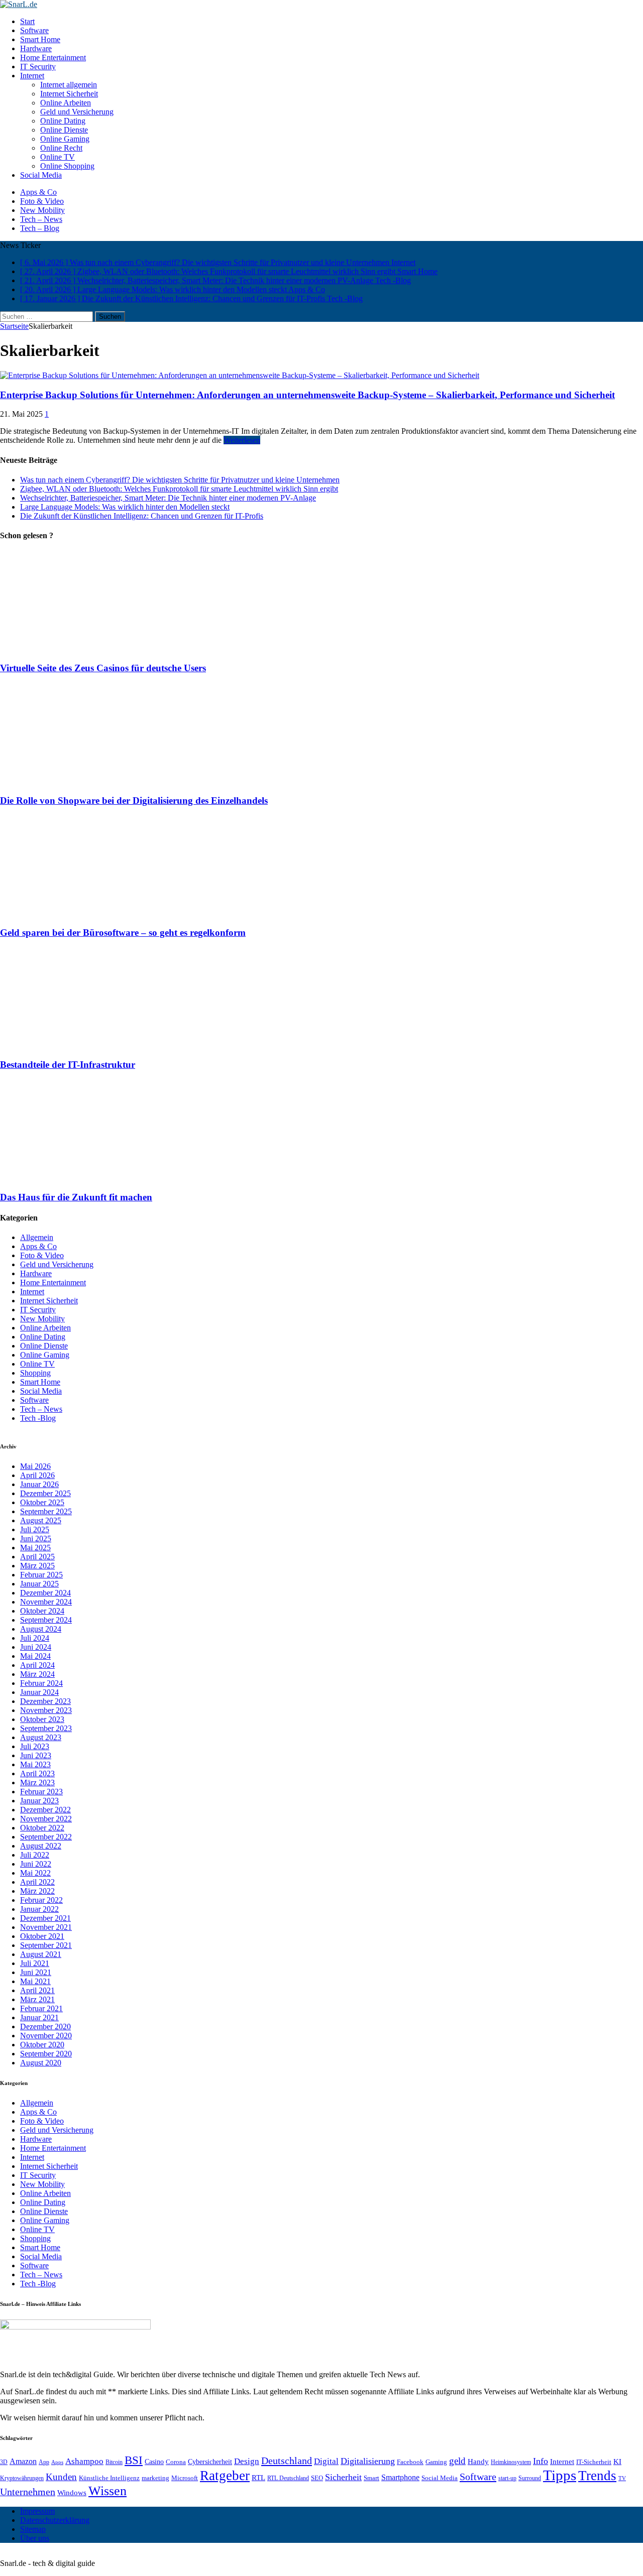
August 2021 (41, 1954)
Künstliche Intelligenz (109, 2478)
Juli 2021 (35, 1963)
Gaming (436, 2462)
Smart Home (40, 39)
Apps (57, 2462)
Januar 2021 (39, 2017)
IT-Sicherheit (594, 2462)
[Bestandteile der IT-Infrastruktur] (89, 1046)
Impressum (37, 2511)
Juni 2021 (36, 1972)
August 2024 (41, 1629)
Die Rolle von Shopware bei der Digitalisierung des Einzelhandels (134, 801)
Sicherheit (343, 2477)
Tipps (560, 2475)
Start (27, 21)
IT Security (38, 67)
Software (34, 30)
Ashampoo (84, 2461)
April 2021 (37, 1990)
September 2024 (46, 1620)
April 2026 (37, 1475)
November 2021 (46, 1927)
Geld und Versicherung (77, 112)
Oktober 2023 (42, 1719)
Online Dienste (64, 130)
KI (617, 2461)
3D (4, 2462)
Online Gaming (65, 139)
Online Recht (61, 148)
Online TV (58, 157)
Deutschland (287, 2461)
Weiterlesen (242, 440)
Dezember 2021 (45, 1918)
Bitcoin (114, 2462)
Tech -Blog (38, 1418)
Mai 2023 (35, 1764)
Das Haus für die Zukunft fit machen (76, 1197)
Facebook (410, 2462)
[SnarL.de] (321, 5)
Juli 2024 (35, 1638)
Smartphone (400, 2477)
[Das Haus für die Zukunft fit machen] (89, 1178)
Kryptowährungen (22, 2478)
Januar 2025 (39, 1584)
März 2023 (37, 1783)
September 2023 (46, 1728)
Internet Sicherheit (69, 94)
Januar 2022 (39, 1909)
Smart (371, 2478)
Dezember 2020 (45, 2027)
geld (457, 2461)
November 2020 (46, 2036)
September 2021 (46, 1945)
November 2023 (46, 1710)
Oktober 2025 (42, 1502)
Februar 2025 (41, 1575)
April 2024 (37, 1665)
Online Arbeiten (66, 103)
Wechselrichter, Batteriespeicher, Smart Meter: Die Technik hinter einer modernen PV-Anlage (168, 498)
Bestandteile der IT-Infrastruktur (68, 1065)
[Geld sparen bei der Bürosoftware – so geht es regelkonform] (89, 913)
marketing (155, 2478)
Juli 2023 (35, 1746)
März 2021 (37, 1999)
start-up (507, 2478)
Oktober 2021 (42, 1936)
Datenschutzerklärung (55, 2520)
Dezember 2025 (45, 1493)
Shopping (35, 1373)
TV (622, 2478)
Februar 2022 (41, 1900)
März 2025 (37, 1566)
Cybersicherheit (210, 2462)
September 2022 (46, 1837)
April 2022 (37, 1882)
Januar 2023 (39, 1801)
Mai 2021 (35, 1981)
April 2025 (37, 1557)
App (44, 2462)
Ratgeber (225, 2476)
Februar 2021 (41, 2008)
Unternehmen (28, 2492)
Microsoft (185, 2478)
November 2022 (46, 1819)
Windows (72, 2492)
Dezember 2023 (45, 1701)
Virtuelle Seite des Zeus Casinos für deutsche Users (103, 668)
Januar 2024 (39, 1692)
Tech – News (41, 219)
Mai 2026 (35, 1466)
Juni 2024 (36, 1647)
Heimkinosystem (511, 2462)
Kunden (61, 2477)
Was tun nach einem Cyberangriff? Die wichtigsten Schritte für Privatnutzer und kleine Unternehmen (180, 480)
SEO (317, 2478)
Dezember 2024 (45, 1593)
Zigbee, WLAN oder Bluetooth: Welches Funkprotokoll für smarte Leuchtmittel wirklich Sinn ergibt (179, 489)
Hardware (36, 48)
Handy (478, 2461)
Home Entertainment (53, 57)
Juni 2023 (36, 1755)
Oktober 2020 (42, 2045)
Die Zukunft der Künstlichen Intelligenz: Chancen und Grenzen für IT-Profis (142, 516)
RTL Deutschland (288, 2478)
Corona (176, 2462)
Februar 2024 (41, 1683)
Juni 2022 (36, 1864)
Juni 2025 (36, 1539)
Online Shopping (67, 166)
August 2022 (41, 1846)
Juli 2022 (35, 1855)
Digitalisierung (368, 2461)
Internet (32, 76)
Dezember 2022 (45, 1810)
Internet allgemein (69, 85)
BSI (134, 2460)
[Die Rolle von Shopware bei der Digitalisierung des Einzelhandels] (89, 781)
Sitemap (33, 2529)
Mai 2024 (35, 1656)
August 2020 (41, 2063)
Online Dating (63, 121)
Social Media (41, 175)
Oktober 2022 (42, 1828)
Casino (154, 2462)
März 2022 (37, 1891)
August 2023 (41, 1737)
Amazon (23, 2461)
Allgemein (37, 1237)
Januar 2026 (39, 1484)
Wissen (108, 2491)
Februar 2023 (41, 1792)
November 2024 (46, 1602)
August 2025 (41, 1520)
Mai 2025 (35, 1548)
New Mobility (42, 210)
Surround (530, 2478)
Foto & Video (42, 201)
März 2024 (37, 1674)
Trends (597, 2476)
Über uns (35, 2538)
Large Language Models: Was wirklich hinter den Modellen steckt (125, 507)
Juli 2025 (35, 1529)
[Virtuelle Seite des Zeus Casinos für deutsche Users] (89, 648)
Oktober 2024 (42, 1611)
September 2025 (46, 1511)
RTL (258, 2478)
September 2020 (46, 2054)
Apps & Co (38, 192)
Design (247, 2461)
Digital (326, 2461)
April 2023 (37, 1773)
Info (541, 2461)
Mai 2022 (35, 1873)
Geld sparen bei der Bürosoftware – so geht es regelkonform (123, 933)
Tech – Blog (40, 228)
